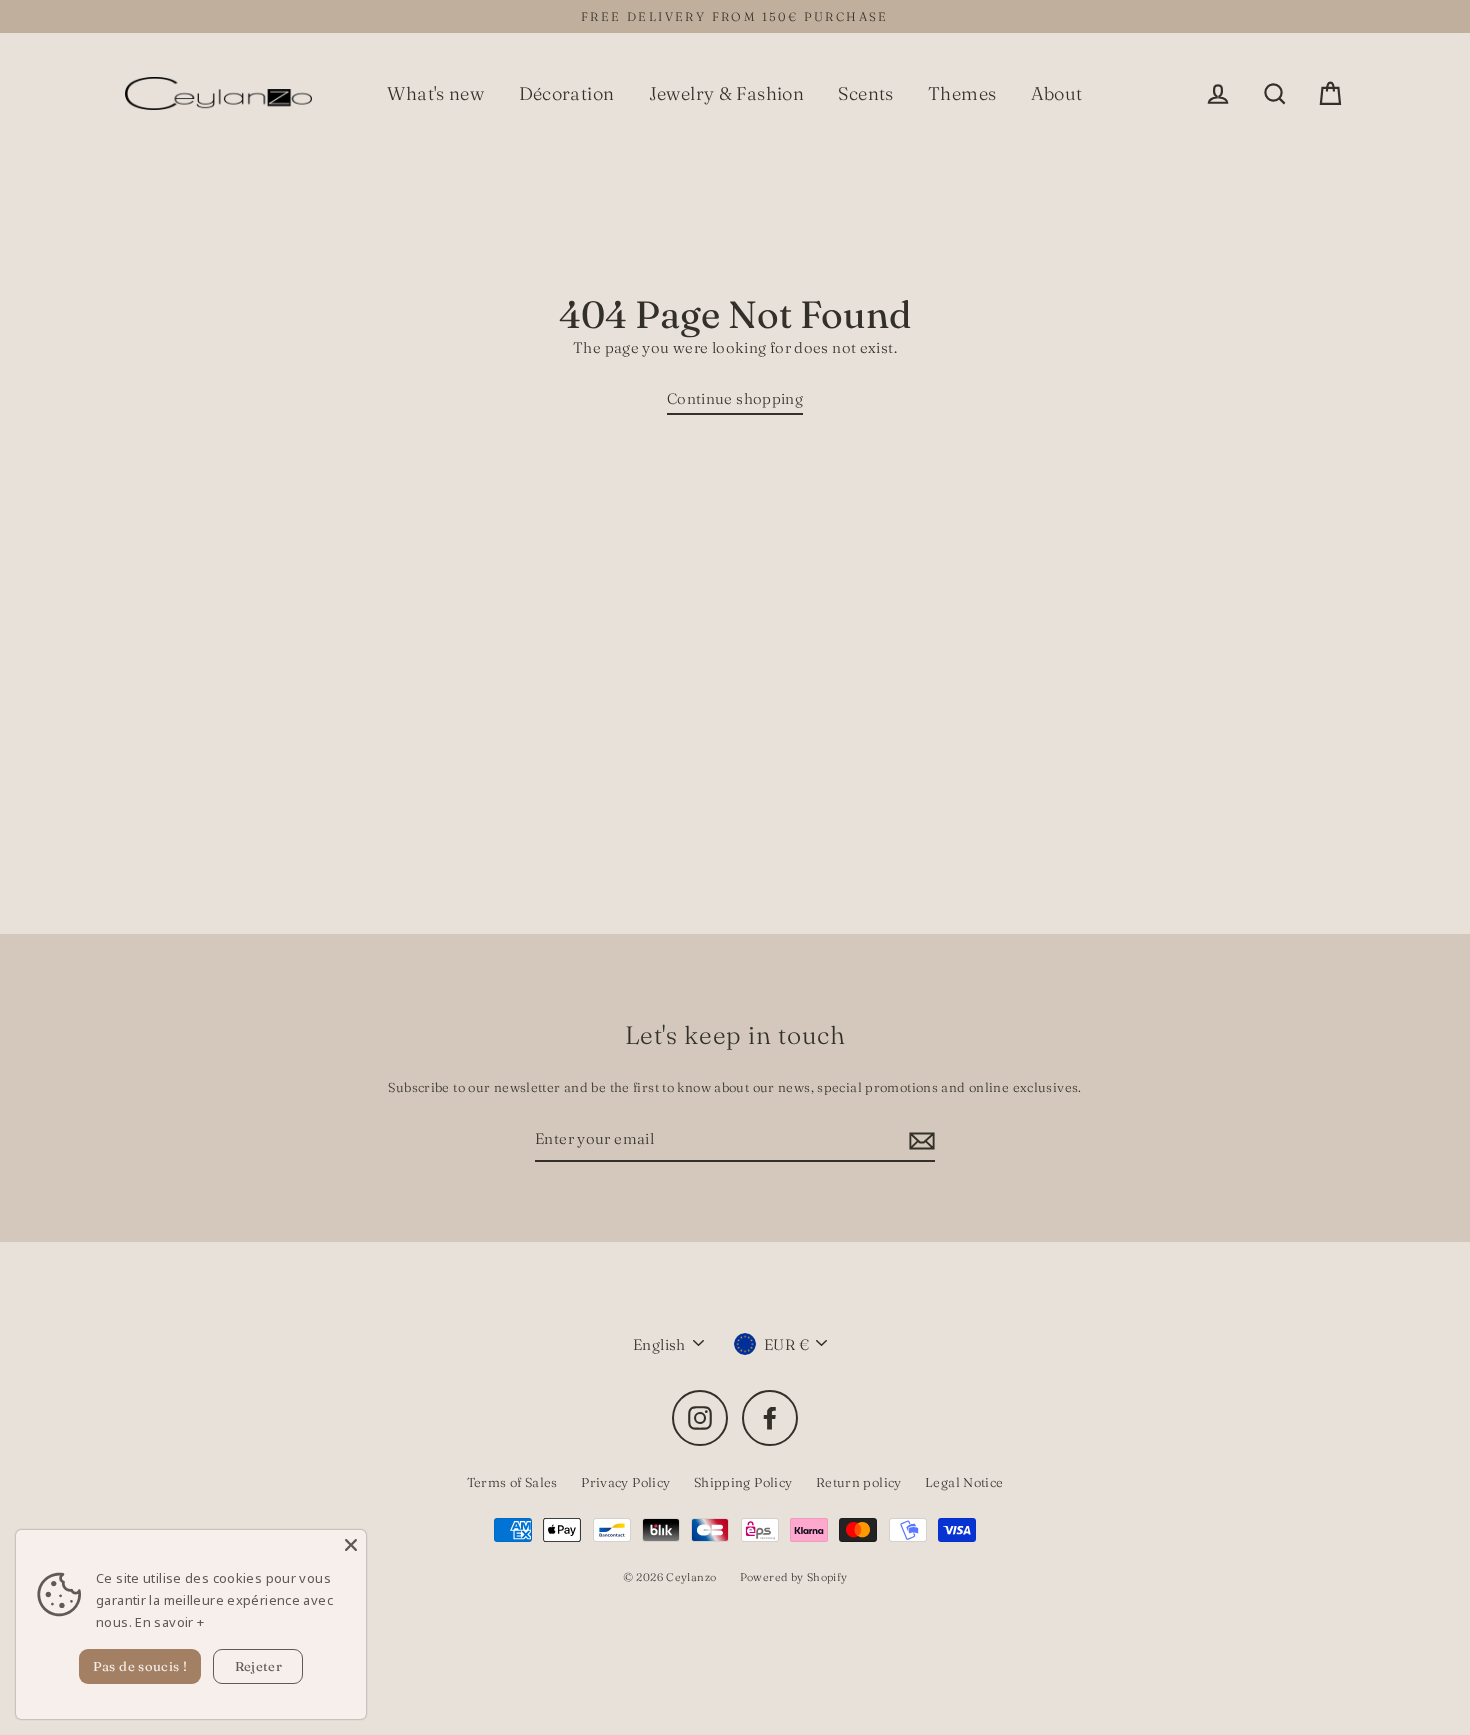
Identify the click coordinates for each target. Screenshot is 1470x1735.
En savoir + (169, 1622)
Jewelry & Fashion (726, 93)
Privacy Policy (625, 1482)
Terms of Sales (512, 1482)
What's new (435, 93)
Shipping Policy (743, 1482)
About (1057, 93)
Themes (962, 93)
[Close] (351, 1545)
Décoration (567, 93)
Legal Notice (964, 1482)
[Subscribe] (919, 1140)
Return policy (859, 1482)
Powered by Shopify (794, 1577)
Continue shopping (735, 398)
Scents (865, 93)
